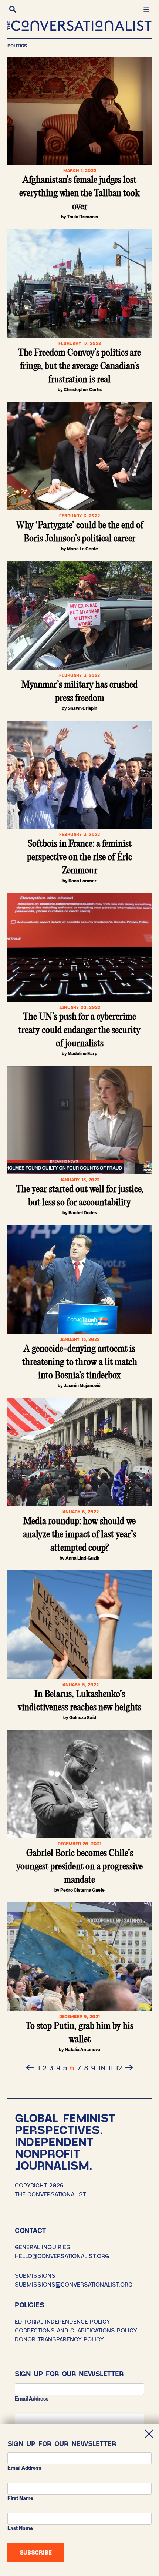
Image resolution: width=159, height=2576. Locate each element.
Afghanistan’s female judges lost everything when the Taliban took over (79, 194)
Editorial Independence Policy (62, 2321)
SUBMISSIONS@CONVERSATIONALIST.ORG (74, 2284)
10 (102, 2067)
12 (119, 2067)
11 (110, 2067)
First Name (20, 2498)
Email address (32, 2399)
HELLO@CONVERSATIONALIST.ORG (62, 2256)
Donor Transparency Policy (59, 2339)
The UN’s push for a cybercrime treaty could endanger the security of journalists (79, 1030)
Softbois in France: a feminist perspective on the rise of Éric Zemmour (79, 858)
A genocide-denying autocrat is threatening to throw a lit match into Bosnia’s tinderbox (80, 1362)
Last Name (20, 2528)
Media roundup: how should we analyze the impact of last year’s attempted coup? (79, 1535)
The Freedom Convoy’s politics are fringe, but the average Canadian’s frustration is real (79, 366)
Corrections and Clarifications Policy (76, 2330)
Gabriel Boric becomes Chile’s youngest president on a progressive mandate (79, 1867)
